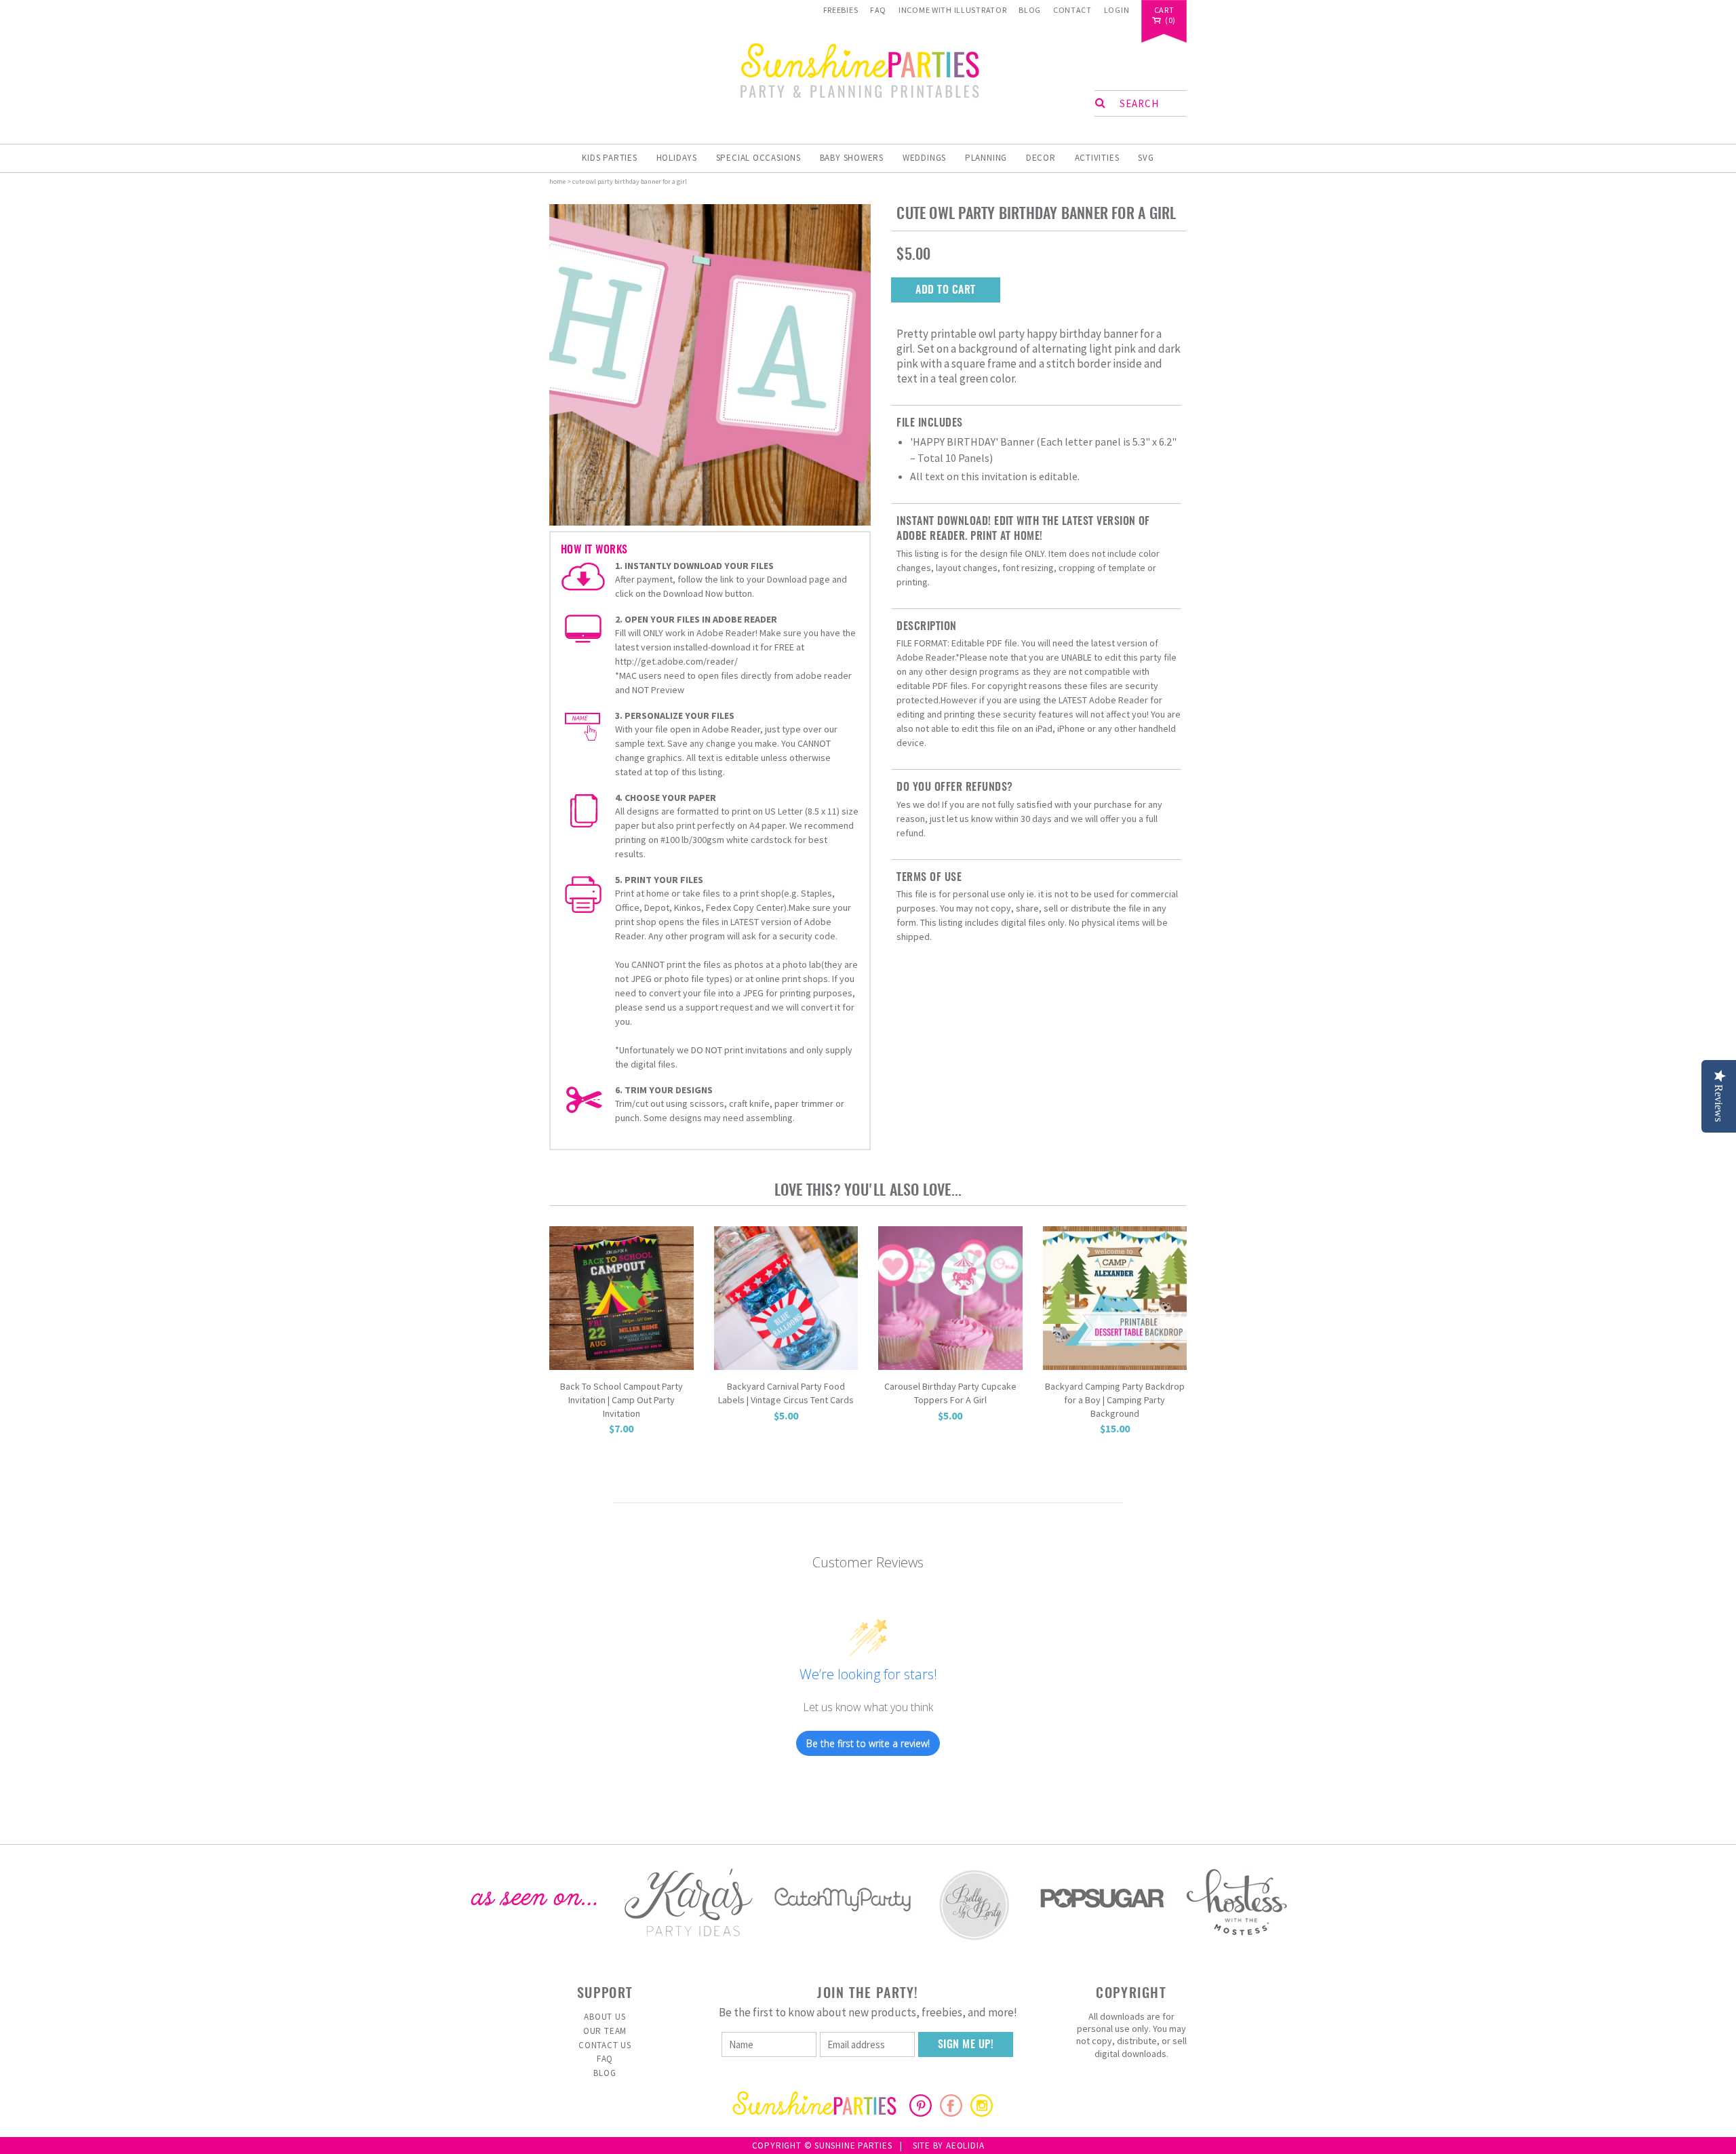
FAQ (878, 10)
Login (1117, 10)
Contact (1072, 10)
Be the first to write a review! (868, 1743)
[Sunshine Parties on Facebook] (951, 2113)
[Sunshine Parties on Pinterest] (921, 2113)
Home (557, 181)
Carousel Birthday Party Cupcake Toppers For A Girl (950, 1393)
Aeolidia (965, 2146)
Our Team (605, 2031)
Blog (1030, 10)
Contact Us (605, 2045)
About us (605, 2017)
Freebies (841, 10)
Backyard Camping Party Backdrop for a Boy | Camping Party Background (1115, 1399)
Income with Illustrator (953, 10)
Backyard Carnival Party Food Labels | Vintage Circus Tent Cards (786, 1393)
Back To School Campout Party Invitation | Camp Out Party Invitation (622, 1399)
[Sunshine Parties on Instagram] (982, 2113)
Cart (1164, 11)
